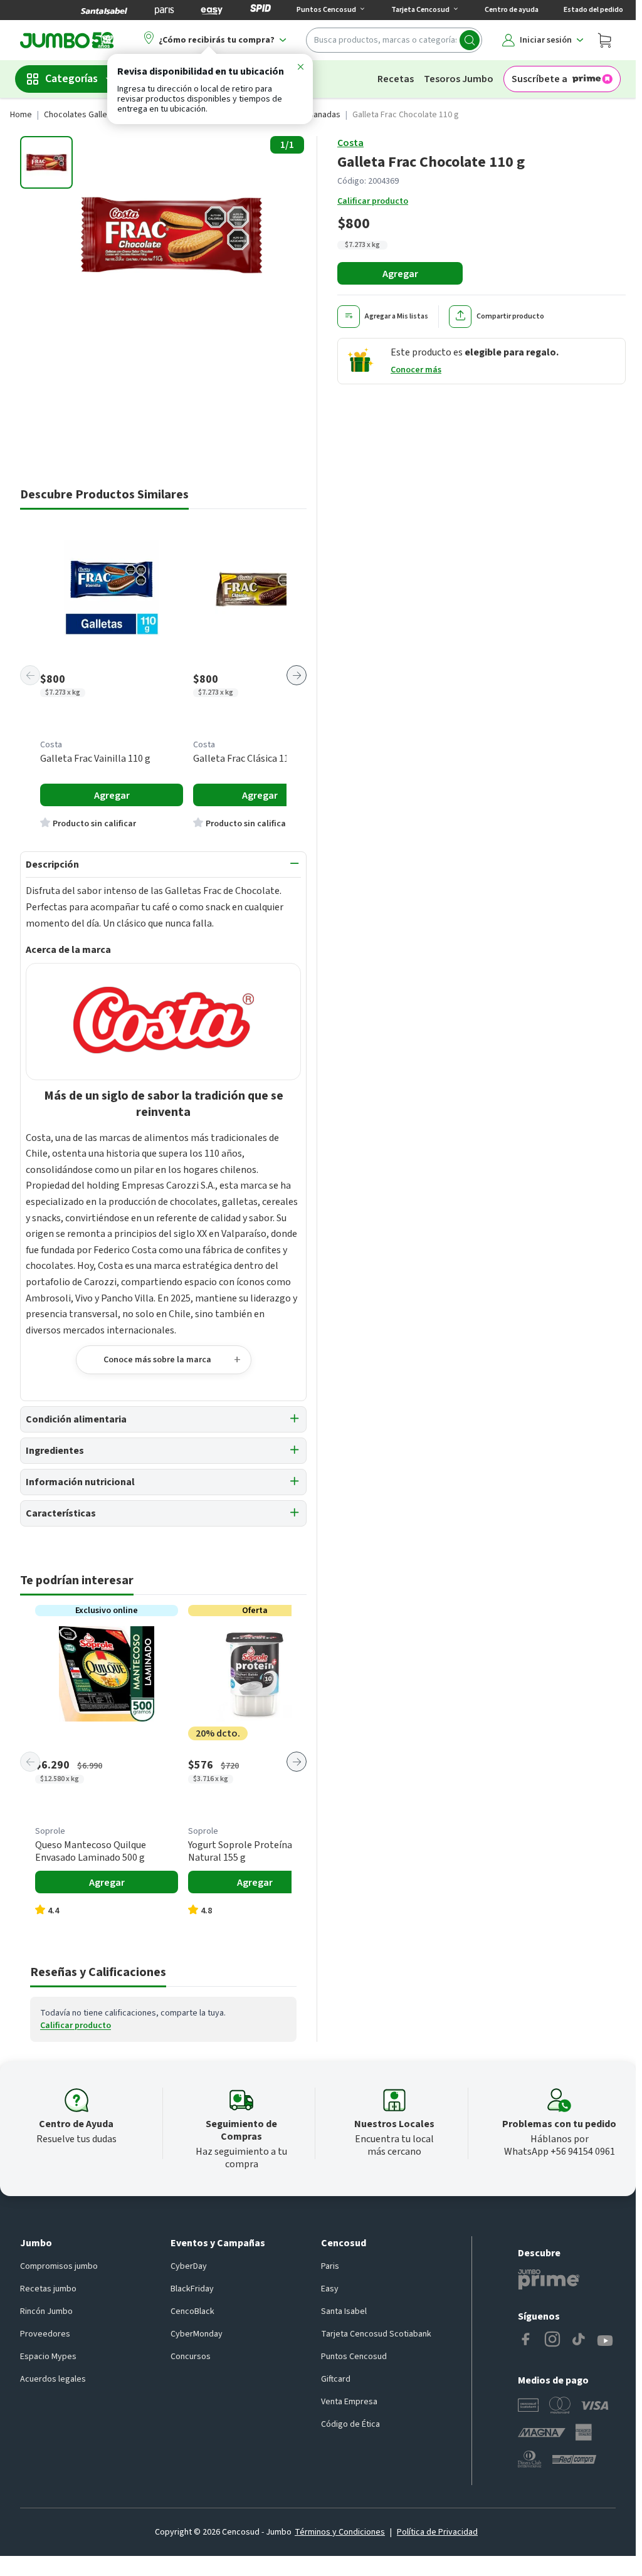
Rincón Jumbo (46, 2311)
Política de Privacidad (437, 2532)
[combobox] (394, 40)
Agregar (400, 274)
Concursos (191, 2357)
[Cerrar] (300, 69)
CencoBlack (192, 2311)
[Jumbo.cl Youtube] (605, 2341)
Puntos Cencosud (354, 2357)
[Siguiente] (297, 675)
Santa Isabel (344, 2311)
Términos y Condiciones (340, 2532)
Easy (330, 2289)
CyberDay (189, 2266)
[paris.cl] (164, 10)
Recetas (396, 79)
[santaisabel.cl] (104, 10)
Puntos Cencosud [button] (326, 10)
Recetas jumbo (48, 2289)
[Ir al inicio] (67, 40)
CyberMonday (197, 2334)
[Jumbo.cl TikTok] (579, 2341)
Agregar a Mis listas (397, 316)
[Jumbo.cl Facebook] (526, 2341)
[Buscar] (470, 40)
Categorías (71, 79)
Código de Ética (350, 2424)
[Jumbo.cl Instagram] (552, 2341)
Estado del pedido (593, 10)
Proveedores (45, 2334)
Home (21, 115)
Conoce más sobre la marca (157, 1360)
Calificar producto (373, 201)
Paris (330, 2266)
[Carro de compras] (604, 40)
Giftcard (336, 2379)
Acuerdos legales (53, 2379)
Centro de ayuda (512, 10)
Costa (350, 143)
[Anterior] (30, 675)
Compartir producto (510, 316)
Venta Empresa (349, 2402)
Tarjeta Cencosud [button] (420, 10)
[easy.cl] (212, 10)
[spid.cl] (260, 10)
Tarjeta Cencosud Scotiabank (376, 2334)
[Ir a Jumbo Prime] (549, 2279)
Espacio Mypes (48, 2357)
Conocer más (416, 370)
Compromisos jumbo (59, 2266)
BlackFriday (192, 2289)
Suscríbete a (539, 79)
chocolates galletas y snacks (99, 115)
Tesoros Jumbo (459, 79)
